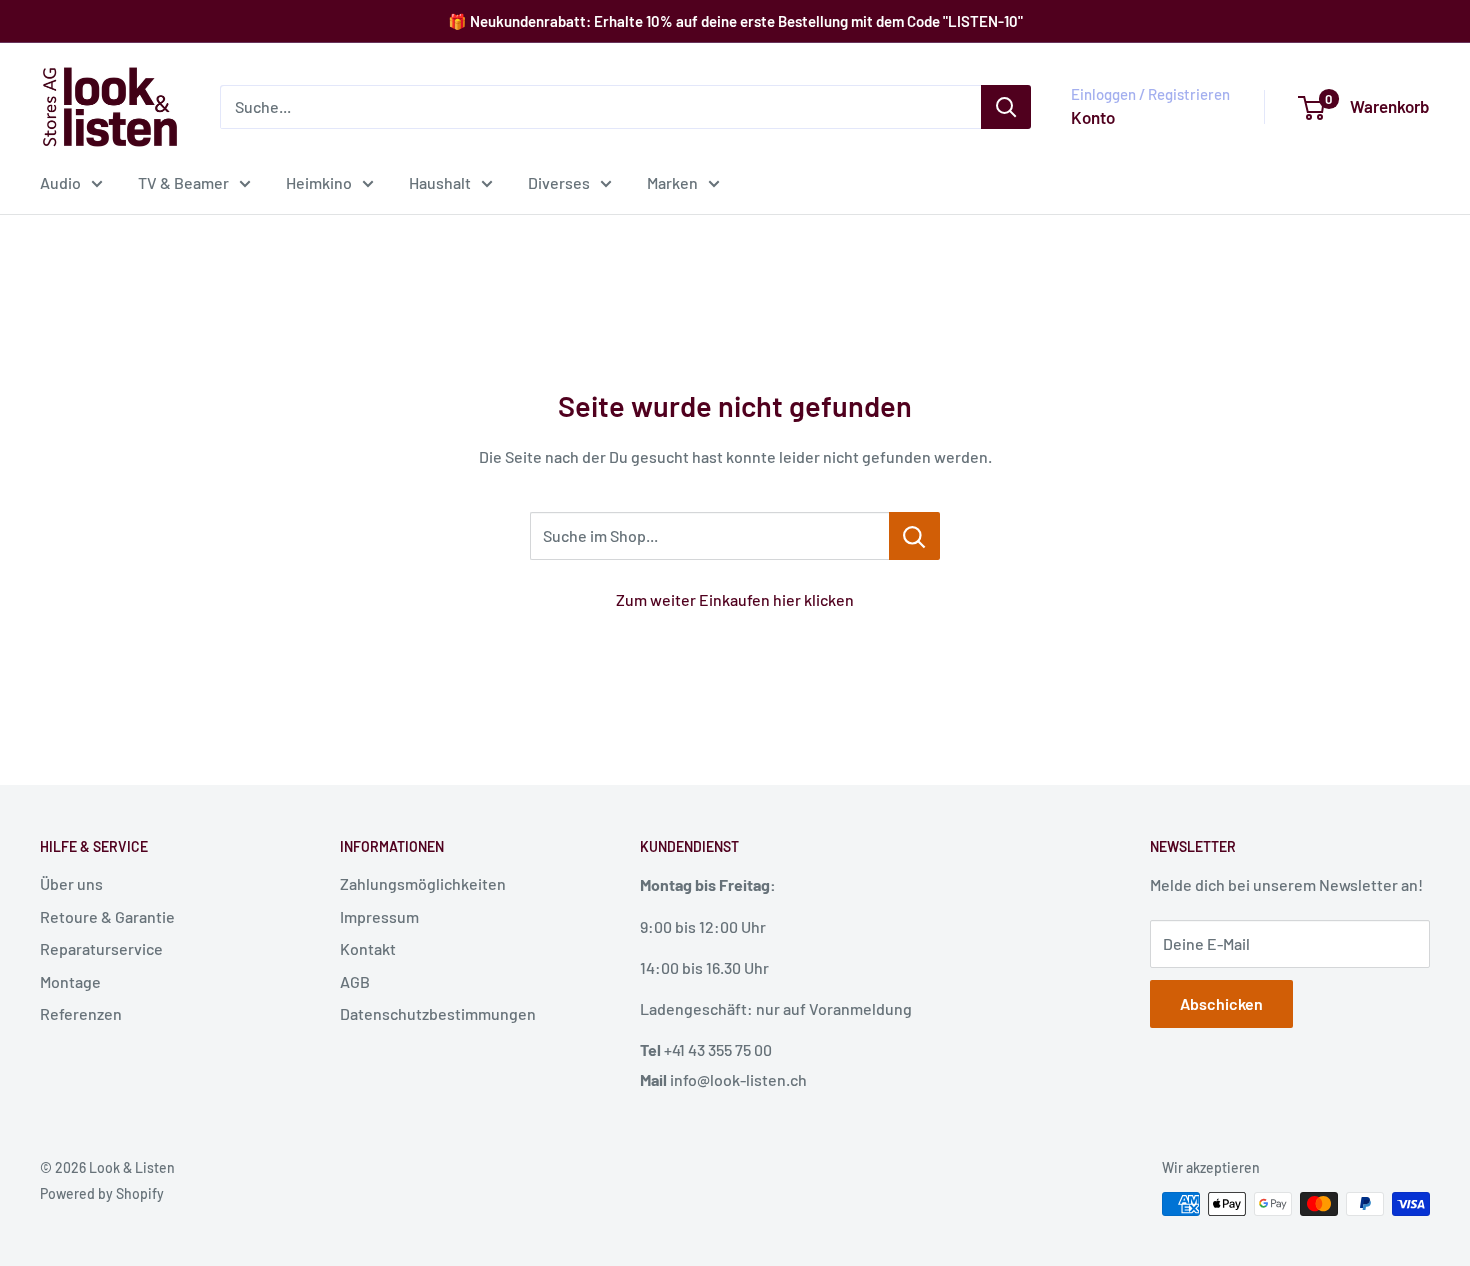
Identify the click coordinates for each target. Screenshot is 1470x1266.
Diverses (559, 182)
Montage (70, 981)
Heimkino (319, 182)
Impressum (379, 916)
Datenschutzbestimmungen (438, 1013)
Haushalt (440, 182)
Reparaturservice (101, 948)
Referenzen (81, 1013)
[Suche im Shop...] (914, 536)
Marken (672, 182)
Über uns (71, 883)
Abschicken (1221, 1003)
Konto (1093, 117)
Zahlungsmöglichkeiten (423, 883)
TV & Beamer (183, 182)
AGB (355, 981)
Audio (60, 182)
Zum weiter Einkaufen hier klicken (735, 599)
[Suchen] (1006, 107)
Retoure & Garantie (107, 916)
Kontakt (368, 948)
